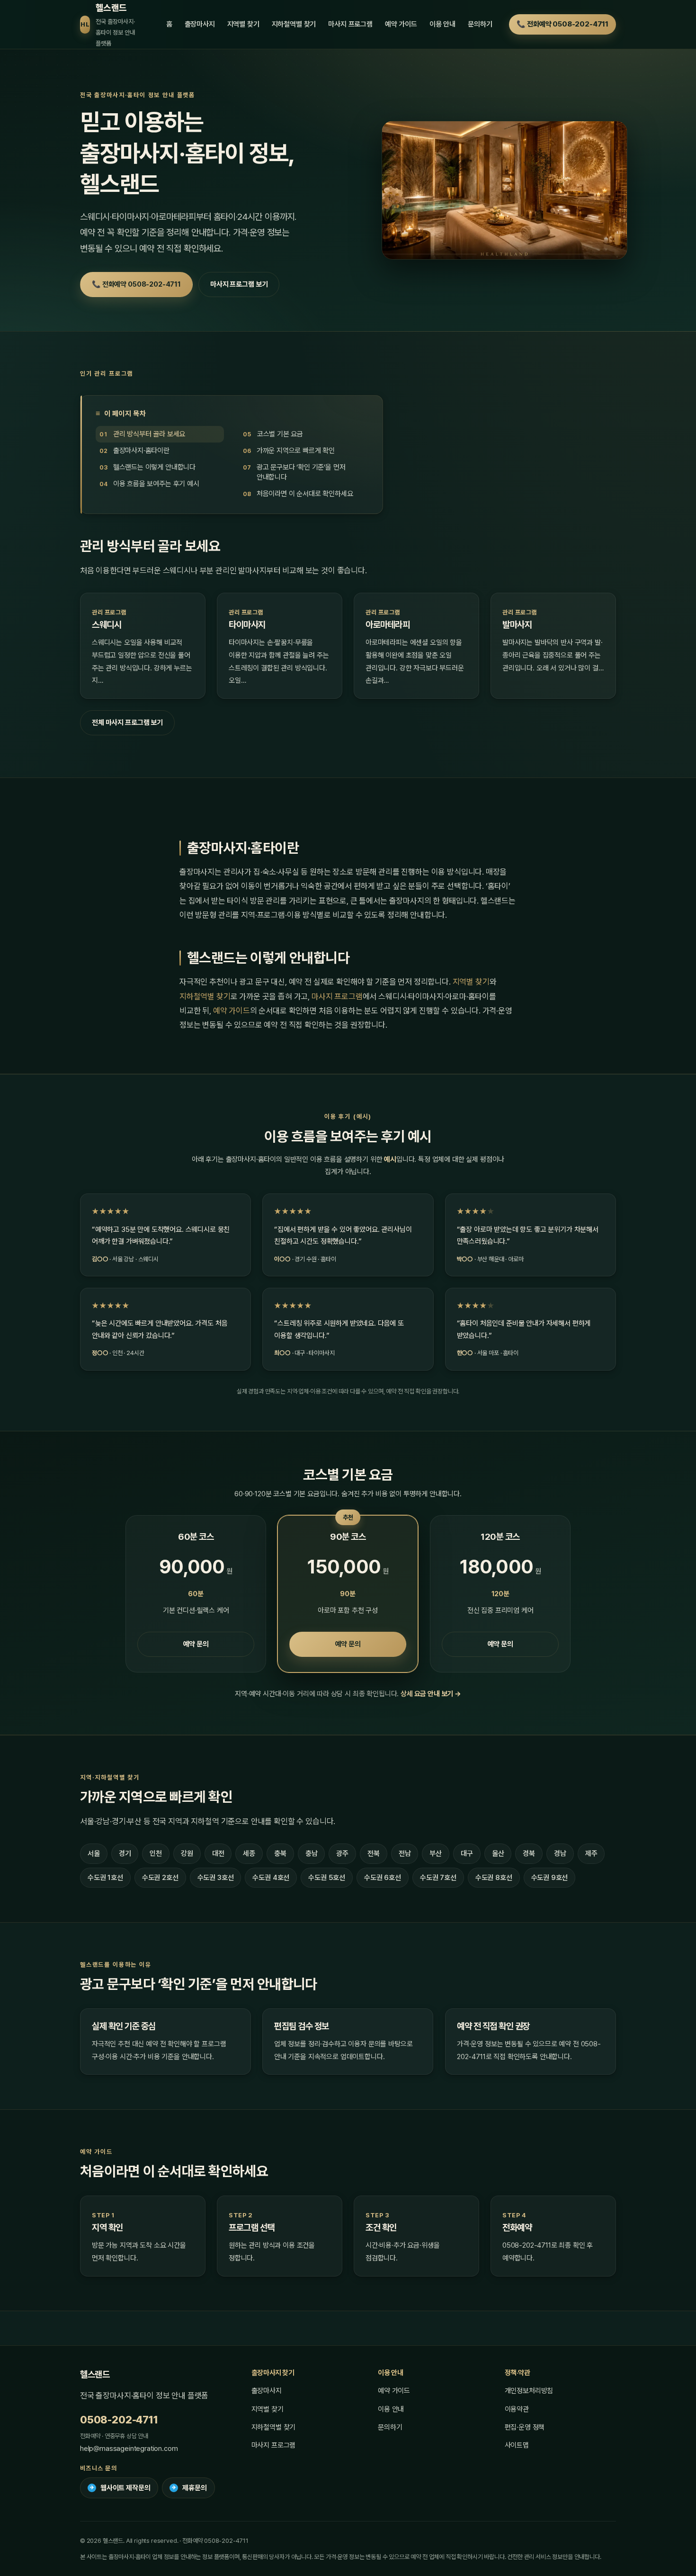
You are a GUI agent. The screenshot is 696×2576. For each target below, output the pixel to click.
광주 (342, 1853)
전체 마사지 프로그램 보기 (127, 723)
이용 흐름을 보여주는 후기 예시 (156, 484)
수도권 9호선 (550, 1878)
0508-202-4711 (119, 2420)
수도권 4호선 (271, 1878)
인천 (156, 1853)
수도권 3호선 (216, 1878)
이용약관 (517, 2409)
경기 (125, 1853)
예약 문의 (196, 1644)
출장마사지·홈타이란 (141, 451)
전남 (405, 1853)
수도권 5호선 (327, 1878)
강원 (187, 1853)
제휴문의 (189, 2488)
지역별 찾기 (243, 24)
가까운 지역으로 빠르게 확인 (296, 451)
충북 (280, 1853)
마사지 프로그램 (350, 24)
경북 (529, 1853)
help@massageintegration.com (129, 2449)
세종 (249, 1853)
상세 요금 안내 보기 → (431, 1694)
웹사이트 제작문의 (120, 2488)
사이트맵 (517, 2445)
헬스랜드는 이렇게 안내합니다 (154, 467)
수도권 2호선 (160, 1878)
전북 (374, 1853)
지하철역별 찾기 (294, 24)
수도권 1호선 (105, 1878)
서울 (94, 1853)
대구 (467, 1853)
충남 (312, 1853)
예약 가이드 (401, 24)
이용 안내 (442, 24)
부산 (436, 1853)
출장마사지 (200, 24)
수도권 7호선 (438, 1878)
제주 (591, 1853)
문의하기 (480, 24)
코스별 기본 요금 (280, 434)
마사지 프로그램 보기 (239, 284)
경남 (560, 1853)
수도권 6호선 (383, 1878)
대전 (218, 1853)
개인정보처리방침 (529, 2391)
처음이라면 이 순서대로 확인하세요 (305, 494)
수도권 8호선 (494, 1878)
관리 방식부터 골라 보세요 (149, 434)
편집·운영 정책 (525, 2427)
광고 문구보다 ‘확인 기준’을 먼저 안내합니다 (301, 472)
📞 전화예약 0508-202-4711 (562, 24)
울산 (498, 1853)
